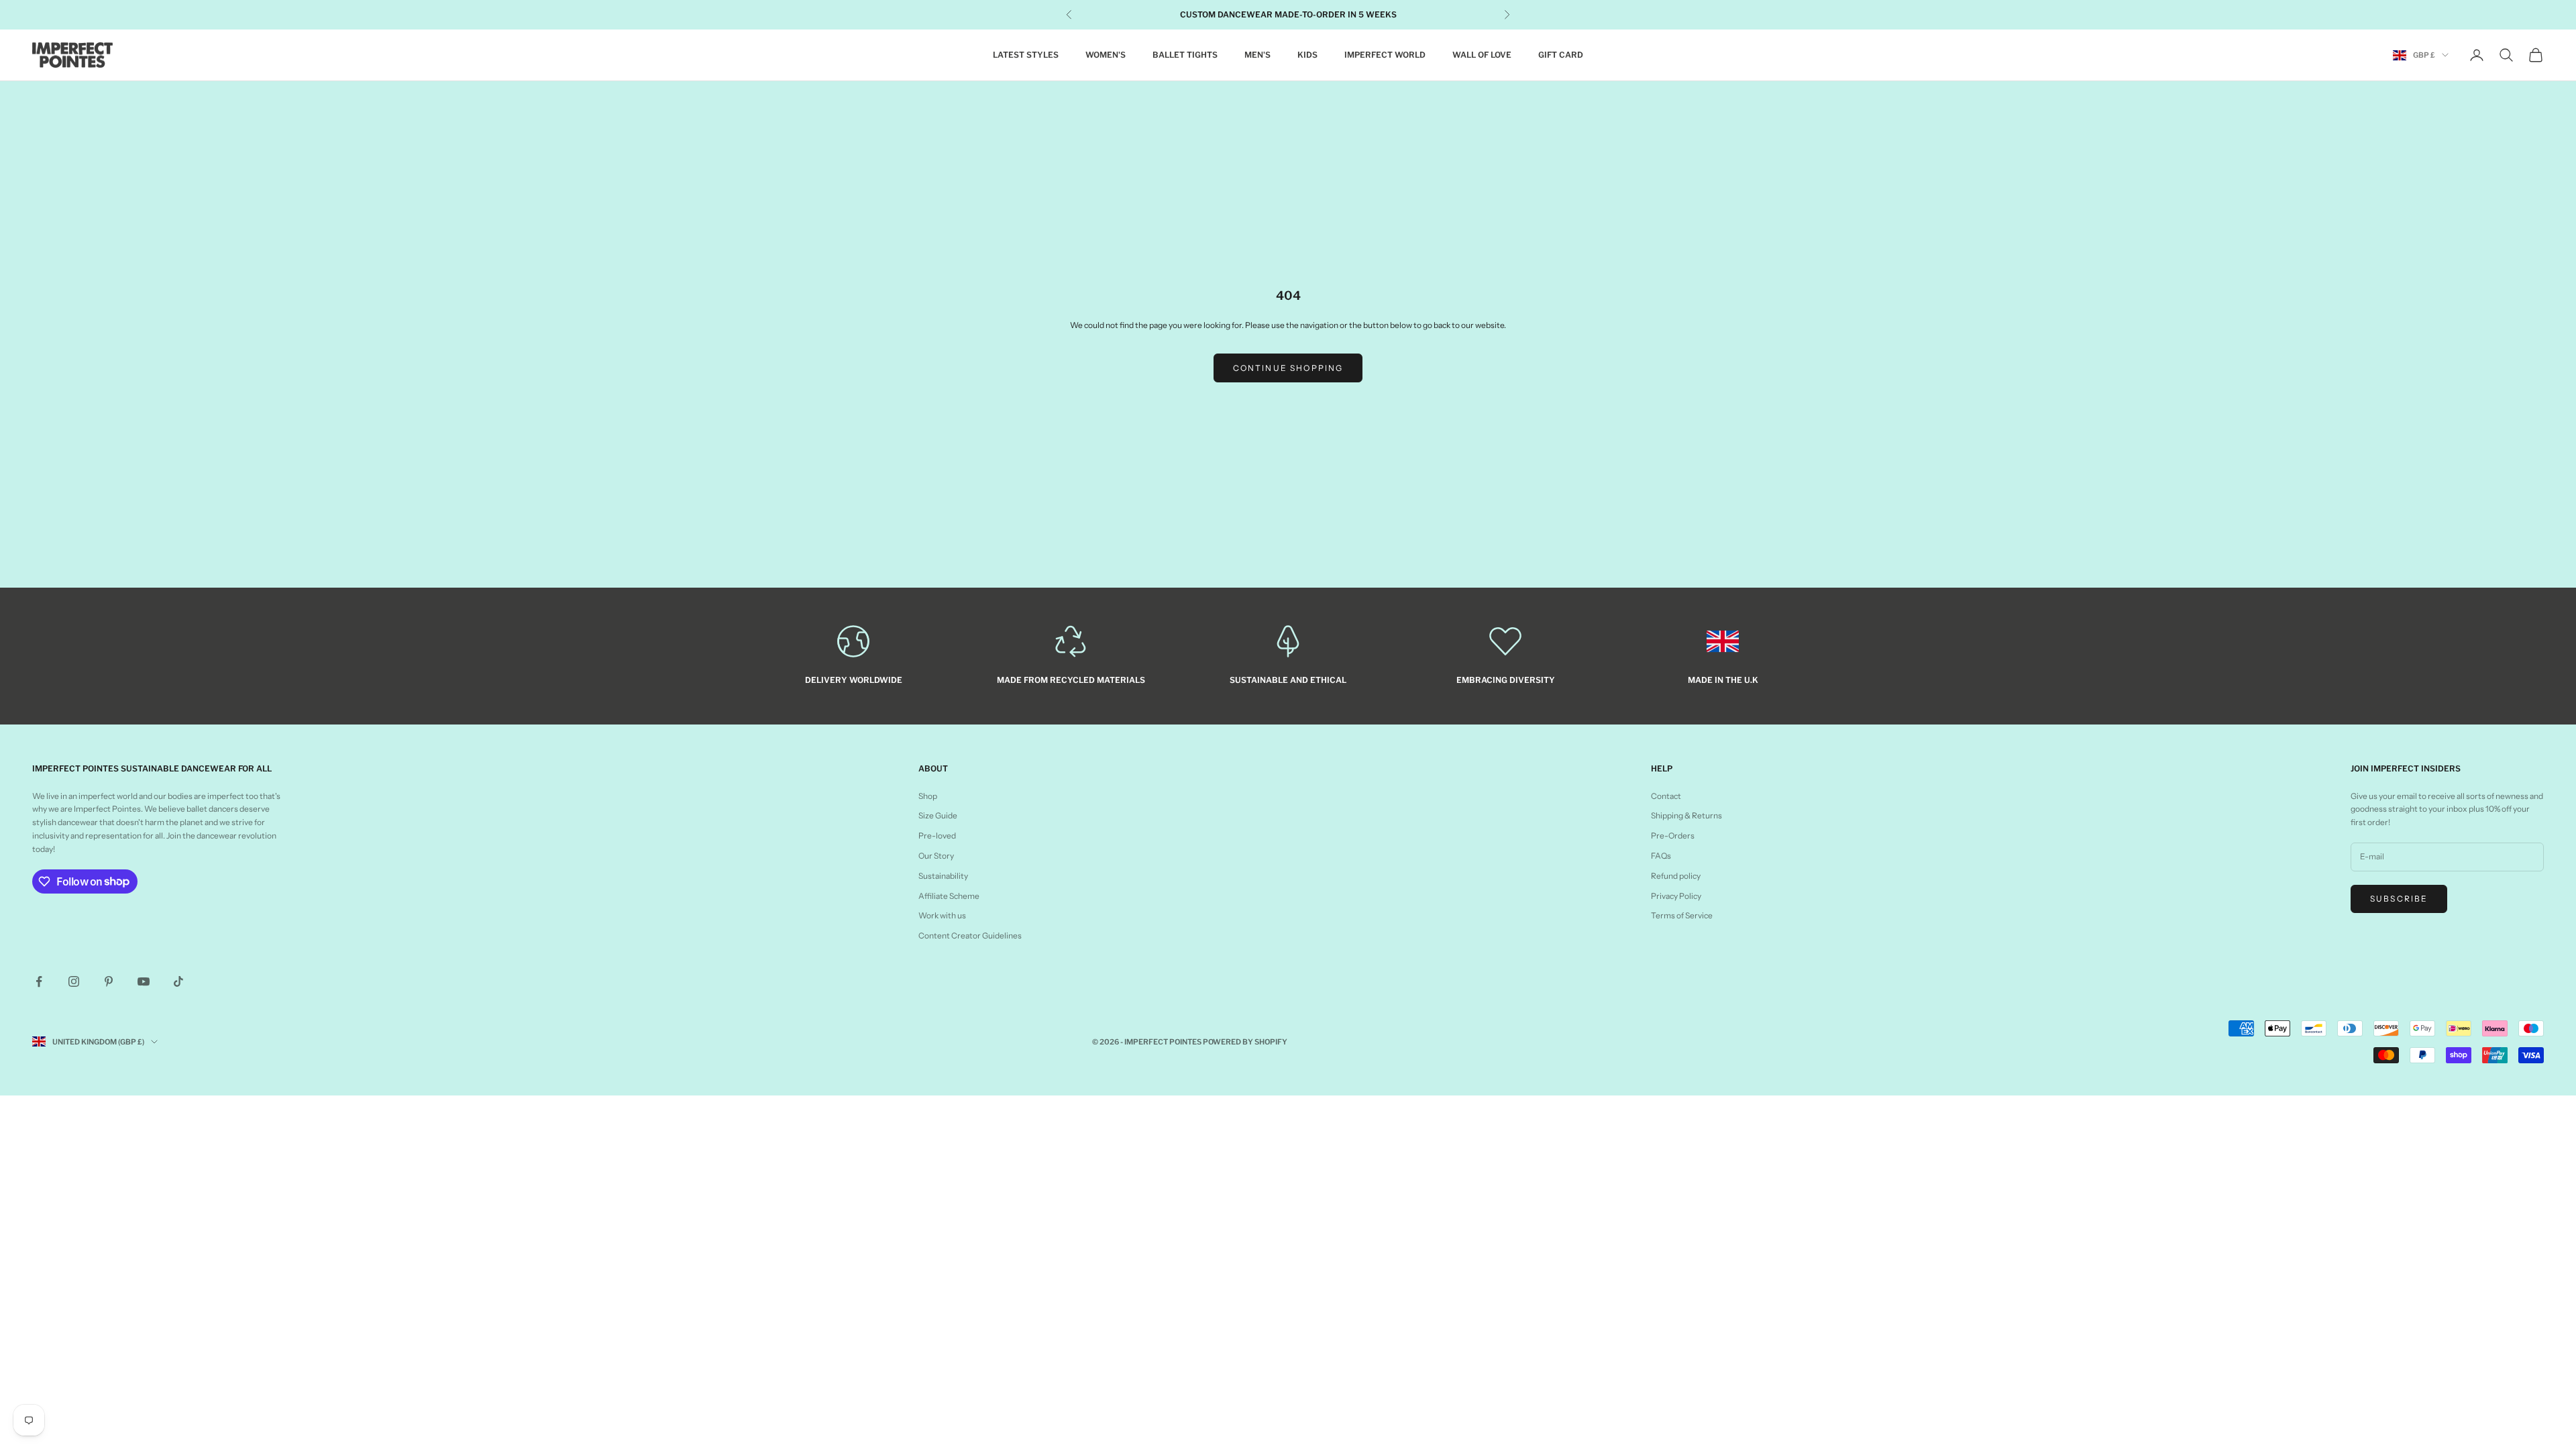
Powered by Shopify (1245, 1042)
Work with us (942, 915)
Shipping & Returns (1686, 815)
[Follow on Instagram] (74, 981)
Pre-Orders (1673, 836)
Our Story (936, 856)
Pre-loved (937, 836)
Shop (928, 796)
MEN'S (1257, 55)
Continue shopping (1288, 368)
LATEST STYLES (1026, 55)
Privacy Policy (1676, 896)
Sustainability (943, 876)
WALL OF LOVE (1482, 55)
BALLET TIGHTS (1185, 55)
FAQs (1661, 856)
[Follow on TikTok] (178, 981)
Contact (1666, 796)
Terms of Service (1682, 915)
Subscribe (2399, 899)
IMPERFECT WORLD (1385, 55)
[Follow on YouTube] (144, 981)
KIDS (1307, 55)
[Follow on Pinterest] (109, 981)
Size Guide (938, 815)
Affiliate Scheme (949, 896)
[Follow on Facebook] (39, 981)
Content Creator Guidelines (970, 935)
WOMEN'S (1106, 55)
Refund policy (1676, 876)
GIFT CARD (1561, 55)
